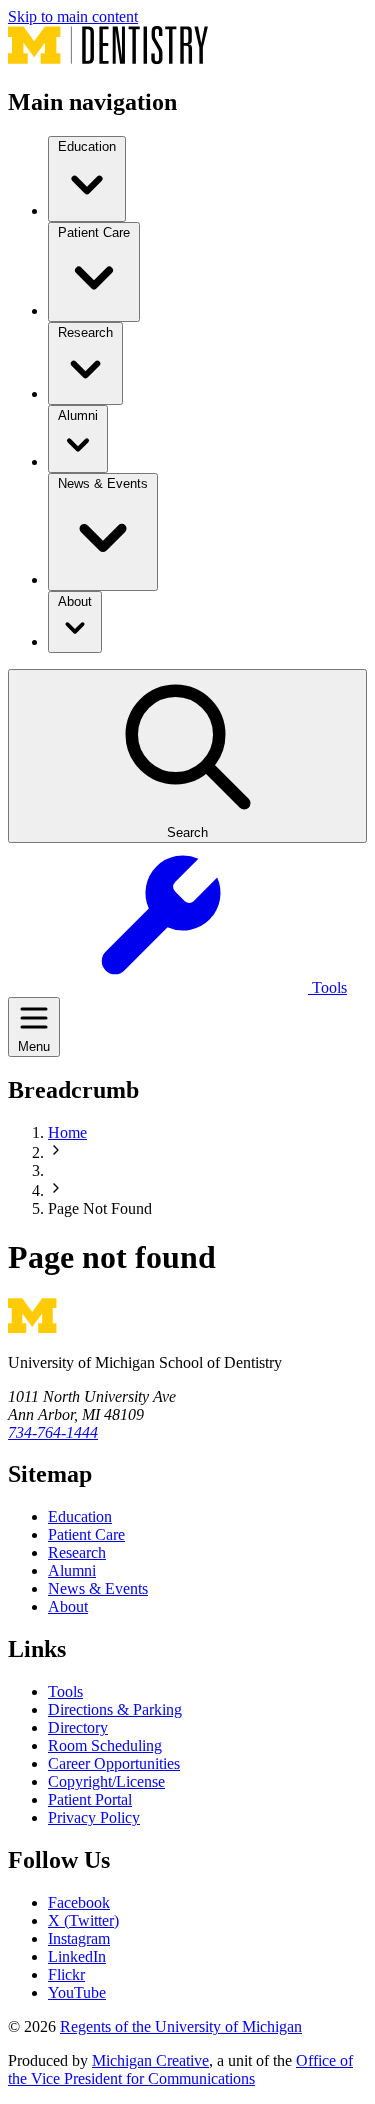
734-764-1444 (53, 1432)
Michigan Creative (150, 2060)
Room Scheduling (105, 1745)
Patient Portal (90, 1799)
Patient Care (86, 1534)
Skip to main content (73, 16)
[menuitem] (87, 179)
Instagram (79, 1938)
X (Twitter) (83, 1920)
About (68, 1606)
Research (77, 1552)
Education (80, 1516)
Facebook (79, 1902)
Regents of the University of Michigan (181, 2026)
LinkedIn (77, 1956)
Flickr (66, 1974)
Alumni (72, 1570)
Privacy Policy (94, 1817)
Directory (78, 1727)
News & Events (98, 1588)
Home (67, 1132)
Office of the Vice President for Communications (180, 2069)
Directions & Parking (115, 1709)
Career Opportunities (114, 1763)
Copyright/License (106, 1781)
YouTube (77, 1992)
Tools (65, 1691)
